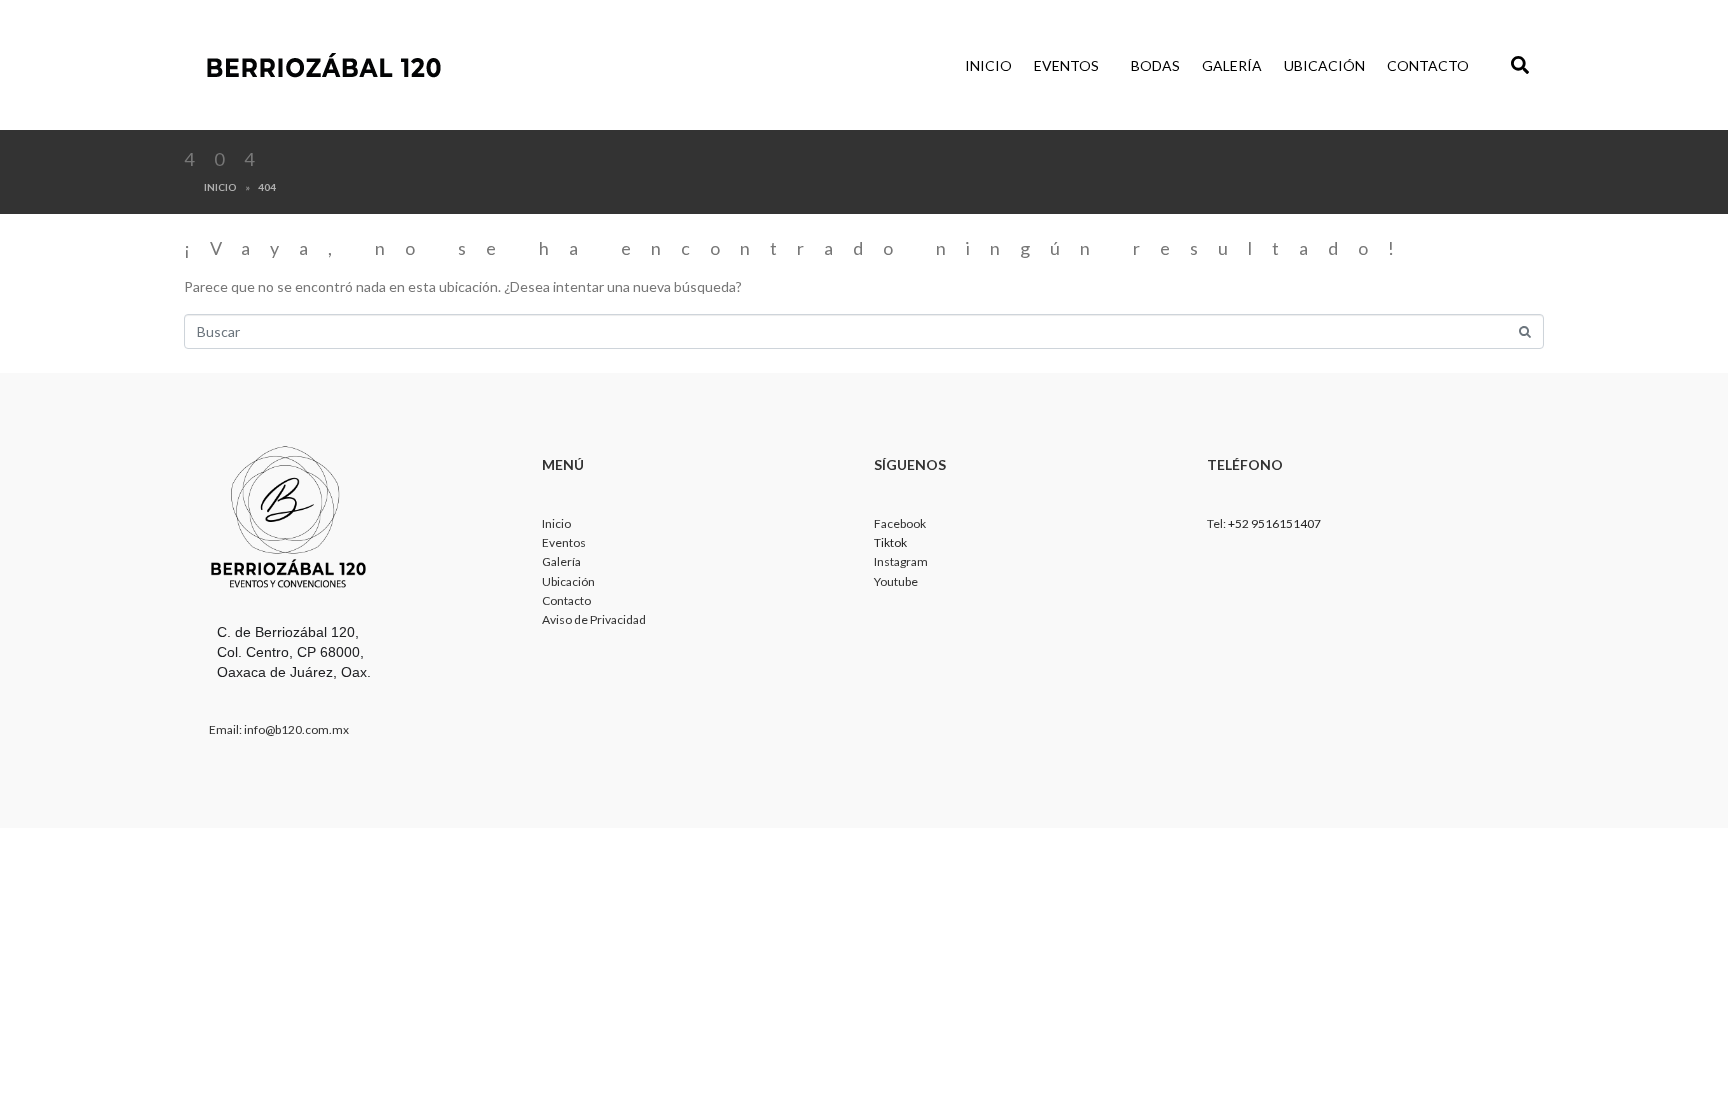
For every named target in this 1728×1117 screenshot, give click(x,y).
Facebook (900, 523)
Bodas (1155, 65)
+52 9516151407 (1274, 523)
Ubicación (1324, 65)
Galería (1232, 65)
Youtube (896, 581)
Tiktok (890, 542)
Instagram (901, 561)
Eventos (1066, 65)
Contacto (1428, 65)
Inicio (988, 65)
